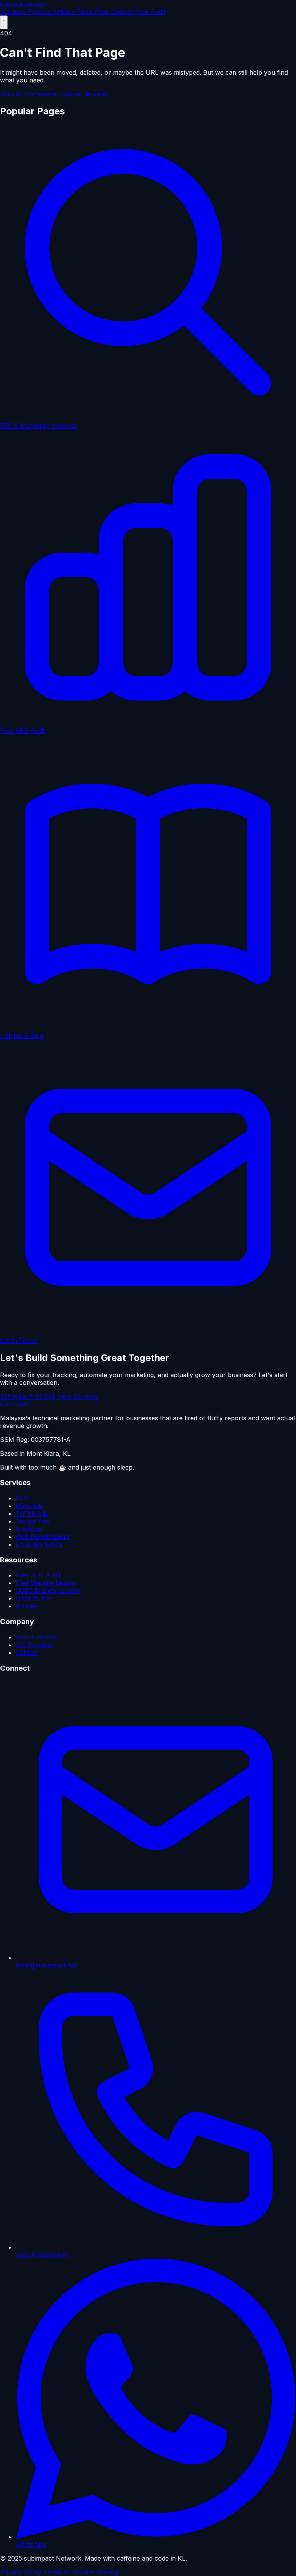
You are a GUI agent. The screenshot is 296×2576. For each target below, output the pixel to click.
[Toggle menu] (4, 22)
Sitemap (108, 2572)
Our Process (34, 1645)
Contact (27, 1653)
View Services (78, 1396)
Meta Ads (29, 1506)
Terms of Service (70, 2572)
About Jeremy (37, 1637)
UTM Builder (34, 1598)
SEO (22, 1498)
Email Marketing (39, 1544)
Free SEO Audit (157, 33)
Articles (26, 1606)
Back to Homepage (29, 94)
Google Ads (32, 1521)
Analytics (29, 1529)
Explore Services (83, 94)
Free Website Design (45, 1583)
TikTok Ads (32, 1513)
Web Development (42, 1537)
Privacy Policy (22, 2572)
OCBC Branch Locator (48, 1591)
